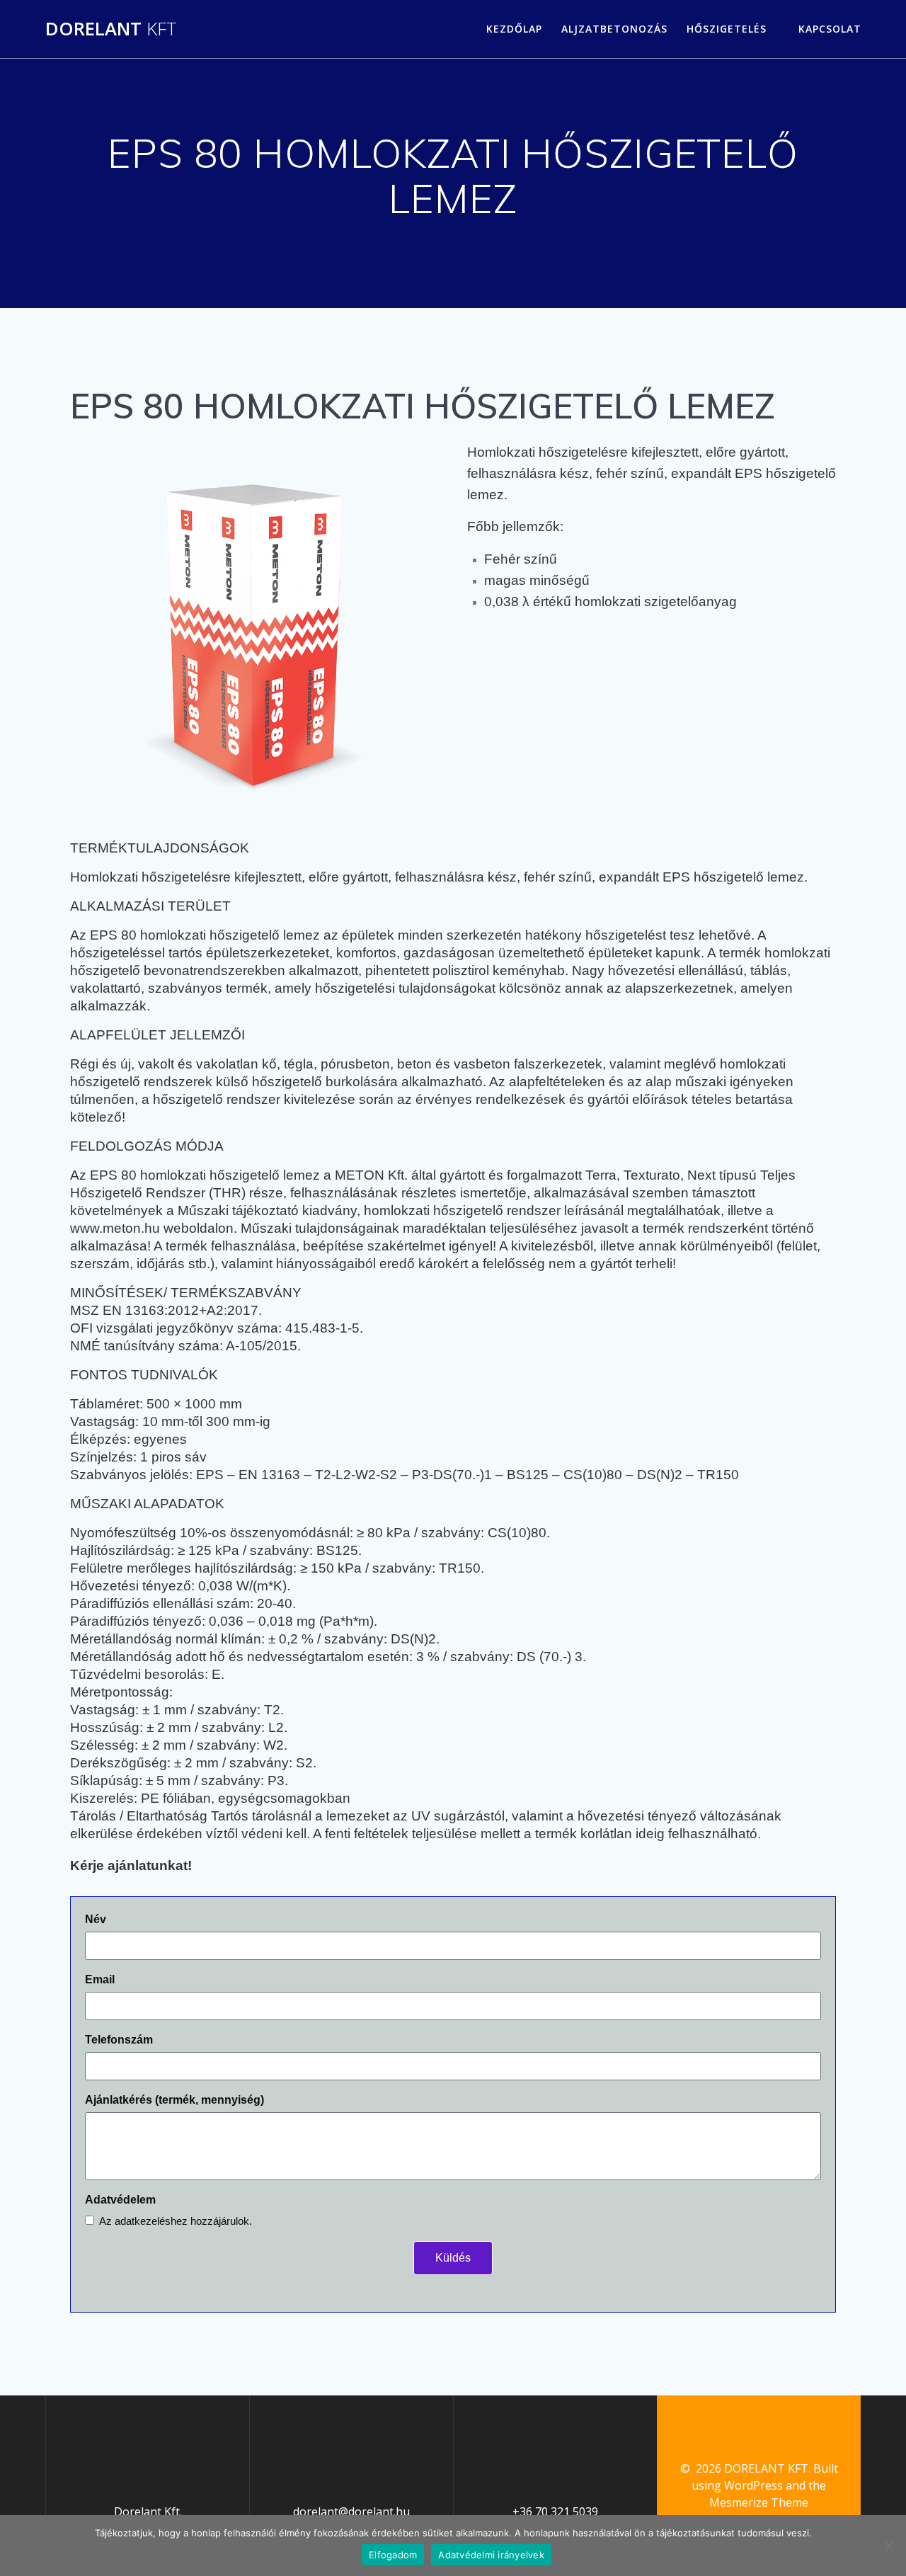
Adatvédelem (120, 2200)
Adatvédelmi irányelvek (491, 2555)
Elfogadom (393, 2555)
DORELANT (111, 29)
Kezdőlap (514, 29)
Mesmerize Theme (759, 2502)
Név (96, 1919)
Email (100, 1979)
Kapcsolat (830, 29)
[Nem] (888, 2546)
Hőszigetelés (727, 29)
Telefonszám (119, 2040)
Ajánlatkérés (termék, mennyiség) (174, 2100)
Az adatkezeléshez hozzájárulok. (176, 2221)
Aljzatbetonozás (614, 29)
